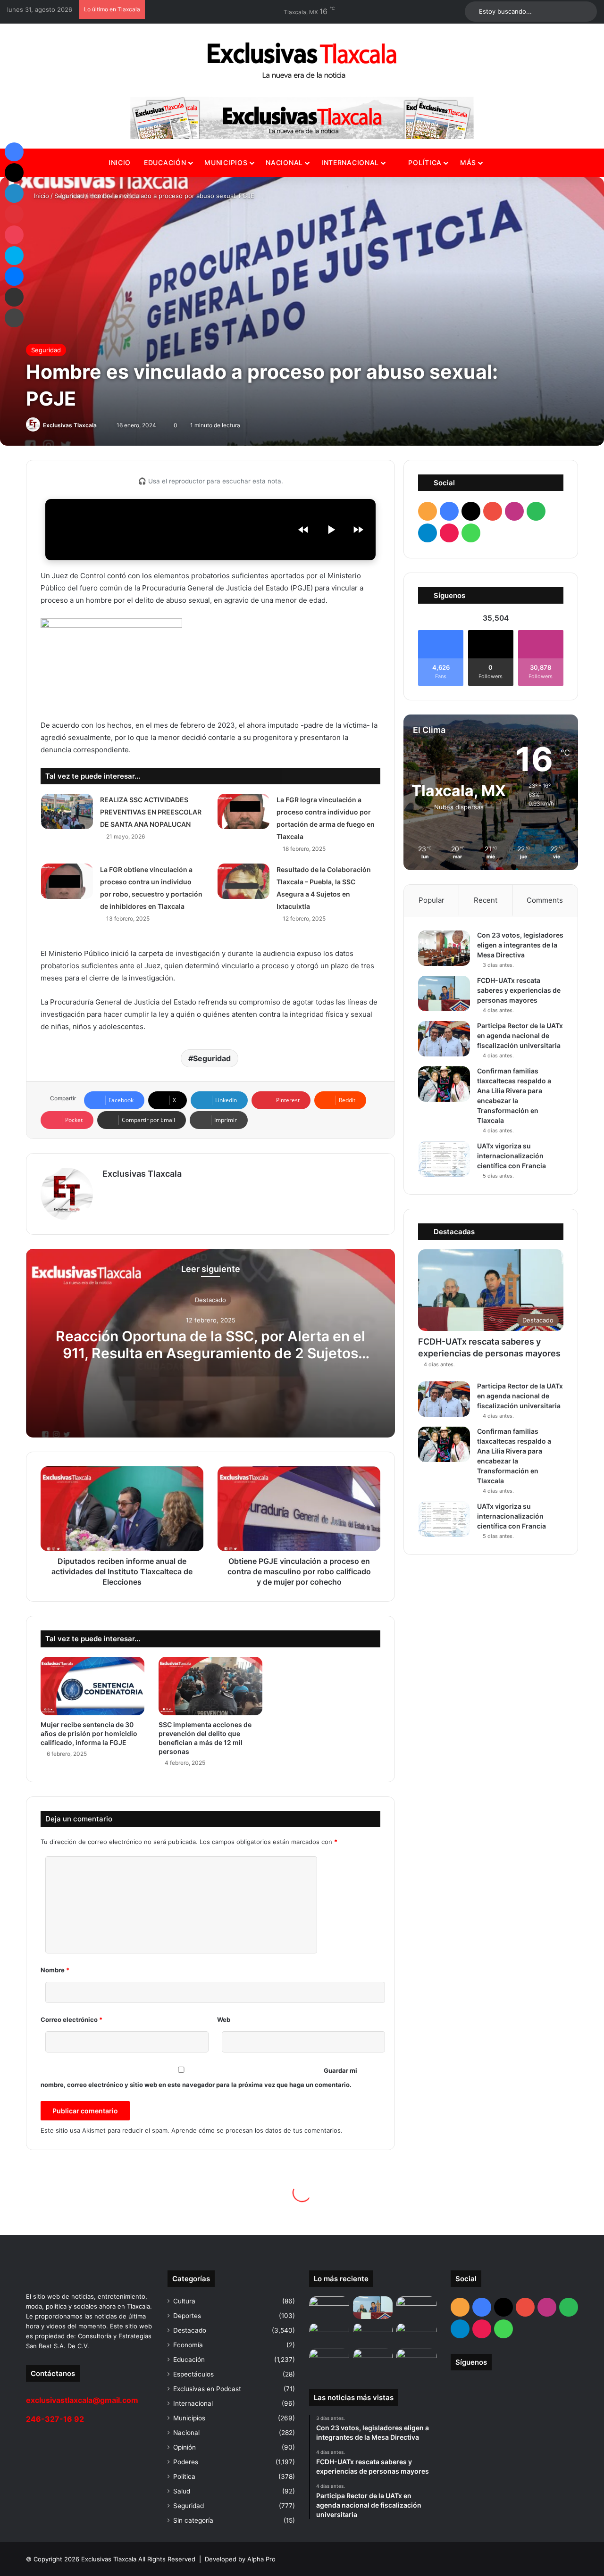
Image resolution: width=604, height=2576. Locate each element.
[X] (14, 173)
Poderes (186, 2462)
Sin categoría (193, 2520)
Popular (432, 900)
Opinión (185, 2447)
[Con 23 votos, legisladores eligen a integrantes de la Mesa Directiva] (444, 948)
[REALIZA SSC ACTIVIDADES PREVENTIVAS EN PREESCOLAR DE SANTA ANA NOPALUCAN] (67, 811)
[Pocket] (14, 235)
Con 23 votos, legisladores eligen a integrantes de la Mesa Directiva (520, 945)
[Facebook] (14, 152)
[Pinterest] (14, 214)
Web (224, 2019)
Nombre (55, 1970)
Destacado (210, 1300)
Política (424, 162)
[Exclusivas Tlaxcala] (302, 60)
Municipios (226, 162)
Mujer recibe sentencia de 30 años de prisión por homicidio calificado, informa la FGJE (89, 1733)
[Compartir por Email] (14, 297)
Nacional (284, 162)
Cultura (184, 2301)
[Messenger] (14, 276)
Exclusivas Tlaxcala (70, 425)
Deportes (187, 2316)
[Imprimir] (14, 318)
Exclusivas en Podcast (207, 2389)
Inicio (120, 162)
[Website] (108, 1190)
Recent (486, 900)
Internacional (350, 162)
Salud (182, 2491)
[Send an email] (101, 425)
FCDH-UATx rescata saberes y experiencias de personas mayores (519, 990)
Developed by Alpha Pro (240, 2559)
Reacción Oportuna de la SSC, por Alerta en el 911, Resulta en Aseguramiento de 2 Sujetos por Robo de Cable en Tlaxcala (210, 1353)
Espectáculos (193, 2374)
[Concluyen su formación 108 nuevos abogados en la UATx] (373, 2360)
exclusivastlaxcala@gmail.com (82, 2400)
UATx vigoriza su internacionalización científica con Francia (512, 1156)
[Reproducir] (331, 530)
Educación (165, 162)
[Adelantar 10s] (358, 530)
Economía (188, 2345)
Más (468, 162)
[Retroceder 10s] (303, 530)
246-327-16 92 (55, 2419)
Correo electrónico (71, 2019)
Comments (545, 900)
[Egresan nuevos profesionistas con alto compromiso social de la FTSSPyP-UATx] (329, 2360)
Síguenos (471, 2362)
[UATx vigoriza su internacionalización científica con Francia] (444, 1159)
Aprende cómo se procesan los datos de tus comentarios (256, 2130)
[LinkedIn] (14, 193)
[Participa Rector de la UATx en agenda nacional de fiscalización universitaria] (444, 1039)
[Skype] (14, 256)
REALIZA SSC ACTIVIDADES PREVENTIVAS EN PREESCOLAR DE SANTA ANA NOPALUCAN (151, 812)
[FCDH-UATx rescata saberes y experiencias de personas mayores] (444, 993)
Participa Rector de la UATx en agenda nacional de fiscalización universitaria (520, 1035)
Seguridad (69, 196)
